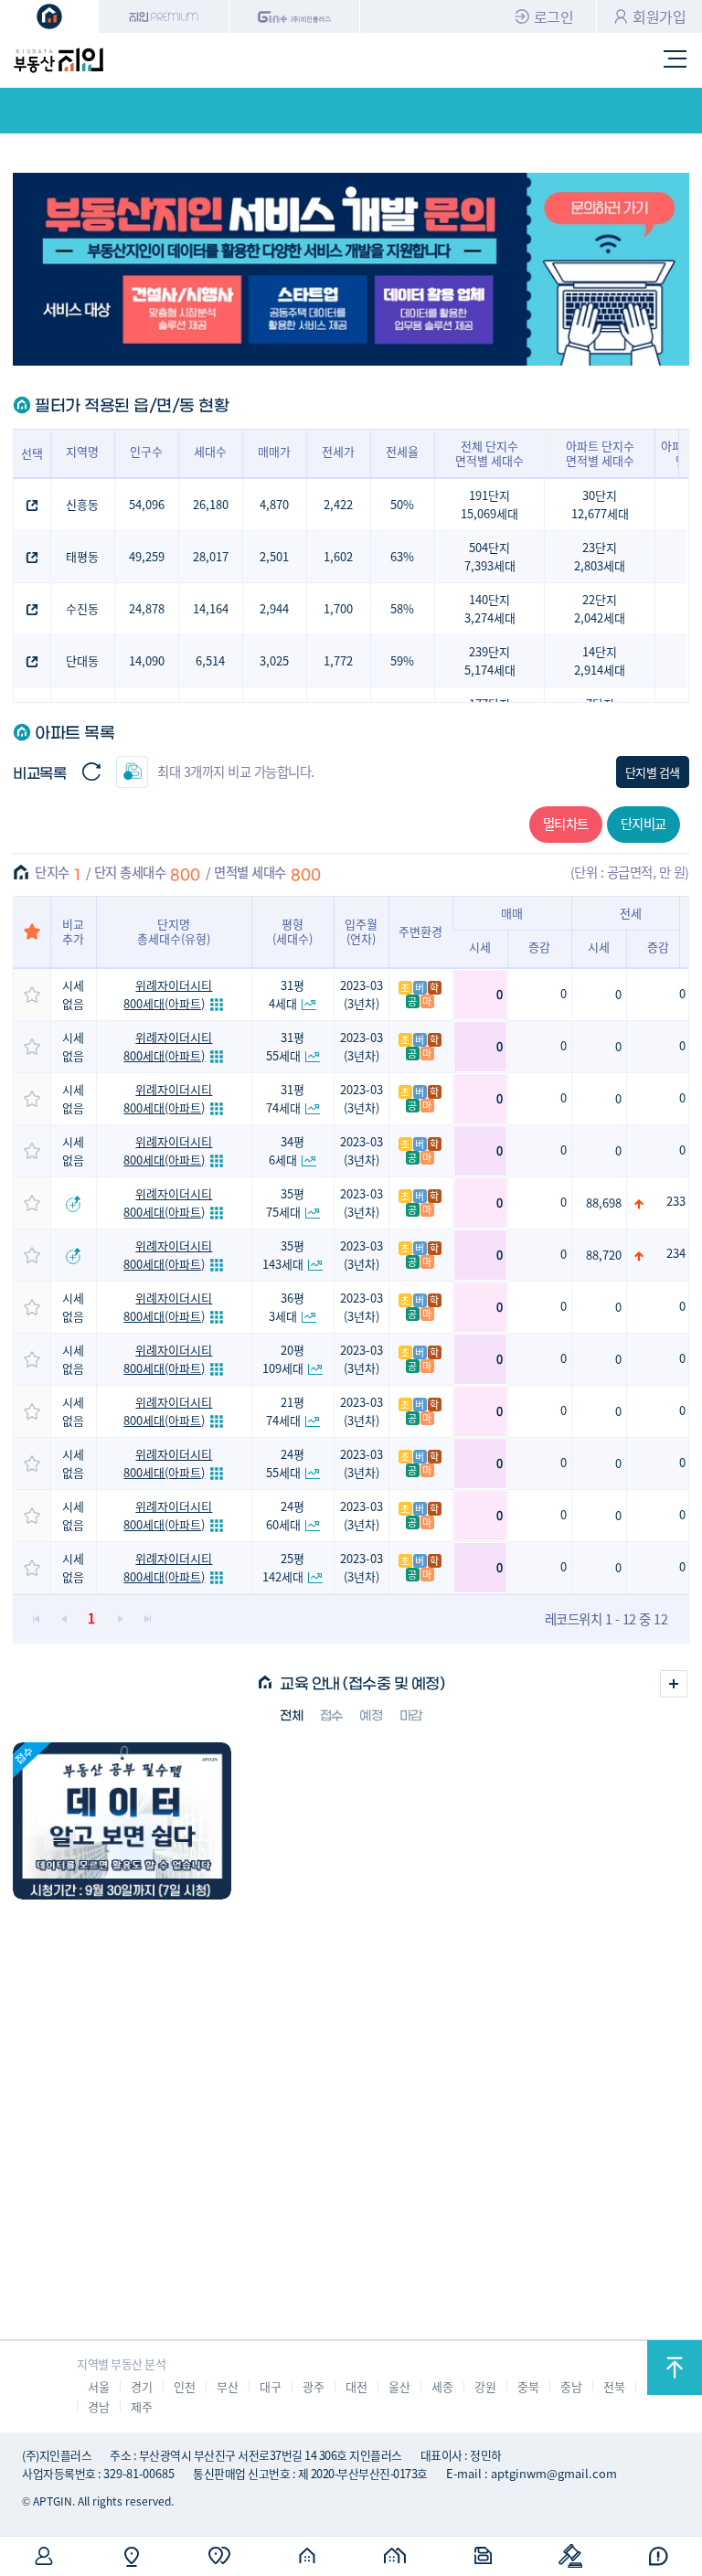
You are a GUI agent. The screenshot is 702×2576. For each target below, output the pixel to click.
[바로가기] (122, 1821)
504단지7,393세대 (490, 556)
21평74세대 (286, 1411)
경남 (98, 2406)
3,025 (274, 660)
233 (676, 1201)
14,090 (147, 660)
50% (402, 504)
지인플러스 (295, 16)
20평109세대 (283, 1359)
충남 (571, 2386)
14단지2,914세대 (600, 660)
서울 (98, 2386)
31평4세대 (287, 994)
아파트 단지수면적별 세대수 (600, 453)
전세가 (338, 451)
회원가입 (659, 16)
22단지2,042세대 (600, 608)
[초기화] (91, 772)
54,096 (147, 504)
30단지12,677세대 (600, 504)
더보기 (674, 1684)
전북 (614, 2386)
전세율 (402, 451)
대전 (356, 2386)
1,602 (338, 556)
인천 (184, 2386)
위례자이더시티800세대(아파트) (168, 994)
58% (402, 608)
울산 (399, 2386)
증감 (539, 947)
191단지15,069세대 (489, 504)
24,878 (147, 608)
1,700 (338, 608)
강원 (485, 2386)
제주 (141, 2406)
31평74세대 (286, 1098)
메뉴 (675, 60)
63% (402, 556)
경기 (141, 2386)
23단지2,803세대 (600, 556)
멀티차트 (566, 823)
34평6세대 (287, 1150)
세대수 (210, 451)
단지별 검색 (653, 772)
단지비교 (643, 823)
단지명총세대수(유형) (174, 931)
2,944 (274, 608)
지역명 (82, 451)
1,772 (338, 660)
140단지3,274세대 (490, 608)
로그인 (554, 16)
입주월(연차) (361, 931)
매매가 (274, 451)
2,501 (274, 556)
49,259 (147, 556)
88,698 (604, 1203)
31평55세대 (286, 1046)
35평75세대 (286, 1203)
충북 (528, 2386)
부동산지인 (58, 60)
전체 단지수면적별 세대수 (489, 453)
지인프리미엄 (164, 16)
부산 (227, 2386)
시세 (480, 947)
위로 (675, 2368)
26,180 (211, 504)
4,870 (274, 504)
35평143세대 (283, 1255)
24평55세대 (286, 1463)
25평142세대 (283, 1567)
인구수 (146, 451)
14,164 (211, 608)
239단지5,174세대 (490, 660)
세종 (442, 2386)
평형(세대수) (292, 931)
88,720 (604, 1255)
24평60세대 (286, 1515)
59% (402, 660)
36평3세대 (287, 1307)
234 (676, 1253)
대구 (270, 2386)
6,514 (210, 660)
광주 (313, 2386)
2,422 (338, 504)
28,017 (211, 556)
